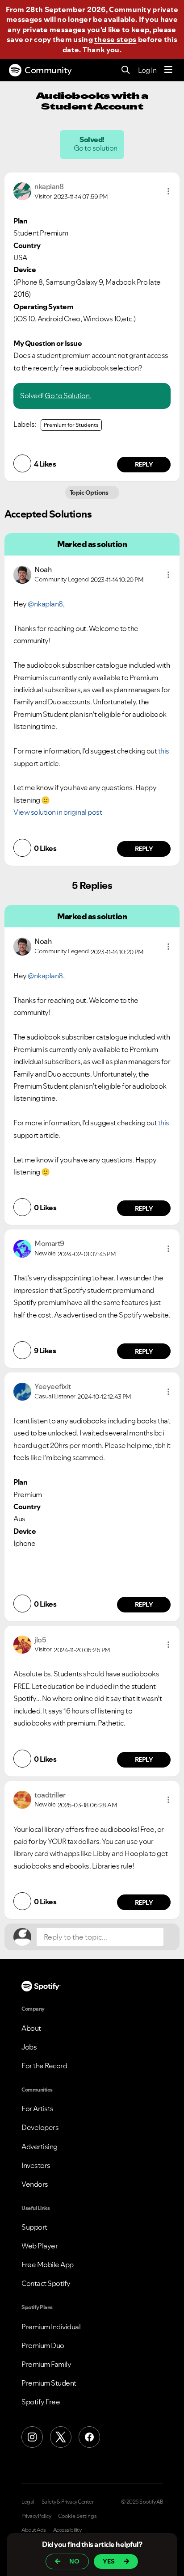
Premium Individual (51, 2327)
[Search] (126, 70)
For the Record (44, 2066)
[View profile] (22, 190)
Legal (28, 2502)
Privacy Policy (36, 2516)
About (31, 2028)
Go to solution (96, 148)
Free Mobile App (48, 2265)
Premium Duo (43, 2345)
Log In (147, 70)
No (74, 2561)
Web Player (40, 2246)
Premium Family (46, 2364)
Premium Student (49, 2383)
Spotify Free (41, 2402)
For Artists (38, 2109)
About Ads (34, 2530)
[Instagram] (32, 2437)
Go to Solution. (68, 396)
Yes (109, 2561)
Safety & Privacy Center (68, 2502)
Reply (144, 464)
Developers (40, 2127)
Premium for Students (71, 425)
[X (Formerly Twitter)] (61, 2437)
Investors (36, 2165)
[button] (168, 191)
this (164, 751)
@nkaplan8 (45, 604)
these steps (115, 39)
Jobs (29, 2047)
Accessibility (67, 2530)
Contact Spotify (46, 2283)
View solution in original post (58, 812)
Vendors (35, 2184)
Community (48, 70)
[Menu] (168, 70)
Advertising (40, 2147)
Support (34, 2227)
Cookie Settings (77, 2516)
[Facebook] (89, 2437)
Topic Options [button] (90, 492)
